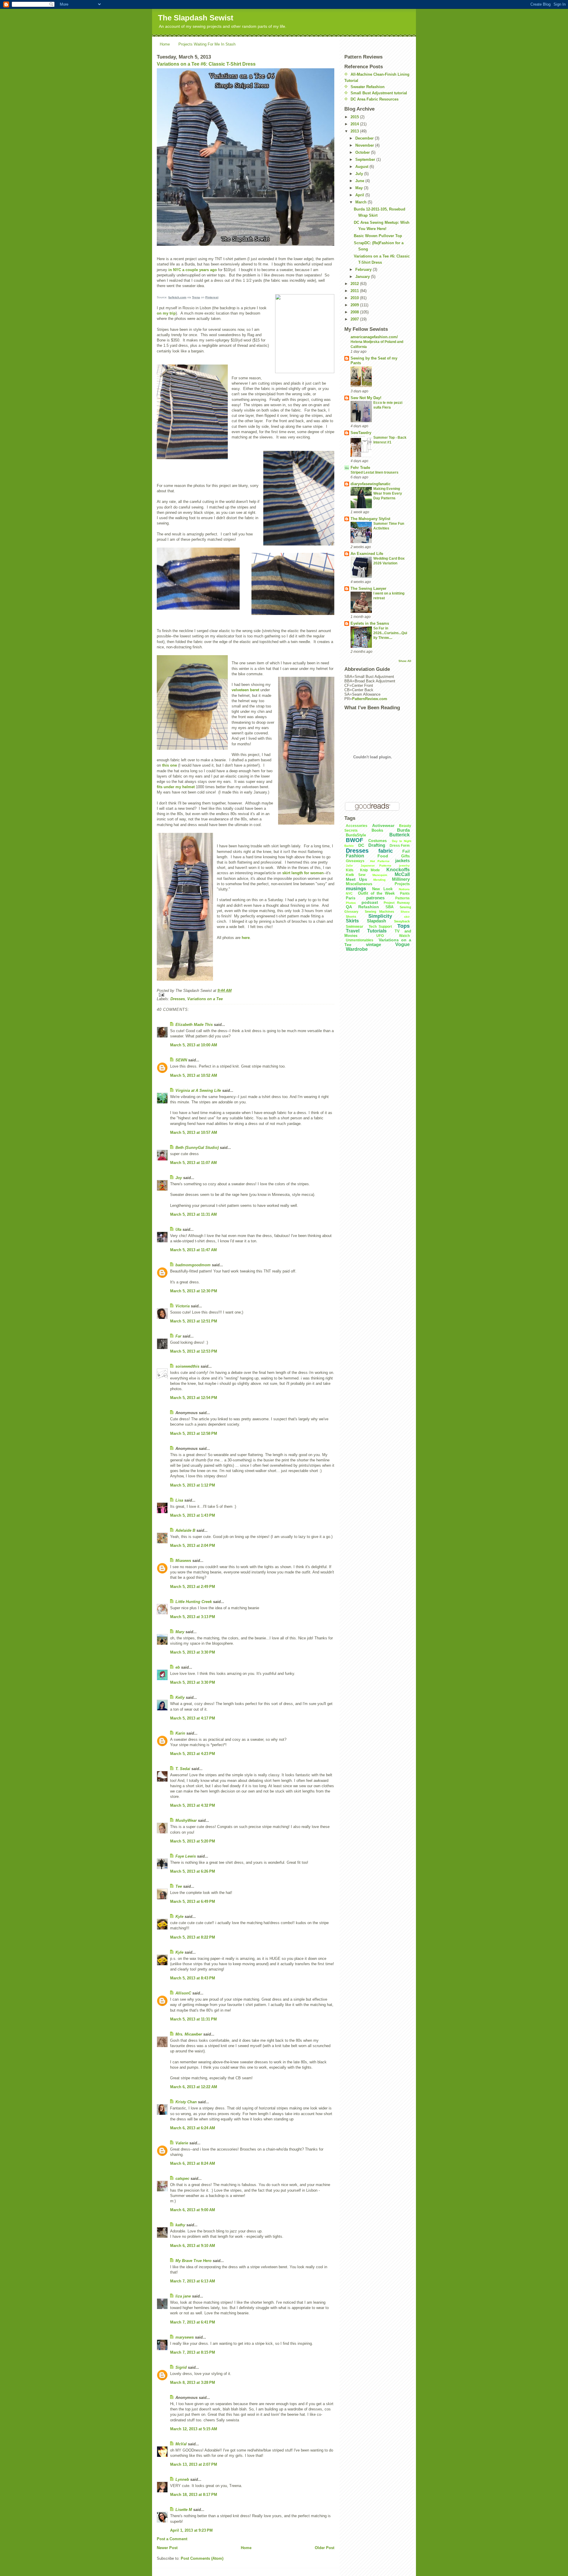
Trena (196, 297)
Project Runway (397, 903)
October (363, 152)
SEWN (181, 1060)
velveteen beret (245, 690)
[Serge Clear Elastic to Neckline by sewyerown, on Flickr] (198, 579)
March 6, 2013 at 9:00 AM (193, 2210)
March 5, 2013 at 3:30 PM (193, 1652)
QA (349, 907)
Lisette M (184, 2510)
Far (178, 1336)
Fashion (355, 856)
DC (361, 845)
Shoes (405, 912)
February (364, 269)
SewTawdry (361, 433)
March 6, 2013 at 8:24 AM (193, 2163)
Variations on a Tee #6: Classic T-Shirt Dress (206, 64)
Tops (404, 926)
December (365, 138)
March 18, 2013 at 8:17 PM (194, 2495)
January (363, 277)
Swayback (402, 921)
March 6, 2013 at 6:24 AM (193, 2128)
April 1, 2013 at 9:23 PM (191, 2530)
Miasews (183, 1561)
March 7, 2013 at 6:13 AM (193, 2281)
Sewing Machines (380, 911)
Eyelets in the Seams (370, 623)
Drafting (377, 845)
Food (383, 856)
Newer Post (167, 2548)
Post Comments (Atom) (202, 2558)
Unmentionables (360, 940)
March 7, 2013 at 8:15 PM (193, 2352)
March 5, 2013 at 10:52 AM (194, 1075)
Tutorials (377, 931)
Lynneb (182, 2479)
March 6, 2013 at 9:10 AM (193, 2246)
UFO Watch (393, 936)
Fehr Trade (360, 468)
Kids (350, 870)
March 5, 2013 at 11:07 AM (193, 1163)
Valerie (182, 2143)
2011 (355, 291)
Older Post (325, 2548)
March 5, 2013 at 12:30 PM (194, 1291)
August (362, 167)
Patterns (402, 898)
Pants (405, 893)
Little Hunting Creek (194, 1602)
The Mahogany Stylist (370, 519)
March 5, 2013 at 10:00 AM (194, 1045)
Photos (351, 903)
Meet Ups (356, 879)
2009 (355, 305)
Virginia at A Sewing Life (198, 1091)
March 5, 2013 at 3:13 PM (193, 1617)
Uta (178, 1229)
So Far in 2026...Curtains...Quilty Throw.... (390, 633)
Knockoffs (398, 870)
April (360, 195)
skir (407, 917)
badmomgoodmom (193, 1265)
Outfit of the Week (376, 893)
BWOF (355, 840)
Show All (405, 661)
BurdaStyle (356, 835)
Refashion (369, 907)
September (366, 160)
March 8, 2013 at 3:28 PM (193, 2382)
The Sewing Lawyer (368, 588)
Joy (179, 1178)
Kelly (180, 1697)
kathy (180, 2225)
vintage (373, 944)
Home (165, 44)
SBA (389, 907)
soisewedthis (187, 1366)
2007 (355, 319)
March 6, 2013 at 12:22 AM (194, 2087)
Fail (406, 851)
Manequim (380, 875)
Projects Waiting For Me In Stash (207, 44)
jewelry (404, 866)
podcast (370, 902)
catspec (182, 2178)
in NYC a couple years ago (193, 270)
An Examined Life (367, 554)
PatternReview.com (370, 699)
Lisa (179, 1500)
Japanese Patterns (376, 866)
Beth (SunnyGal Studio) (197, 1148)
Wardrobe (357, 949)
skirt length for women (303, 873)
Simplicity (380, 916)
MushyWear (186, 1820)
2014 (355, 124)
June (360, 181)
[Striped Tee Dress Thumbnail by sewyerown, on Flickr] (246, 157)
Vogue (402, 944)
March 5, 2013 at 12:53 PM (194, 1351)
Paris (351, 898)
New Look (382, 889)
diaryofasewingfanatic (371, 484)
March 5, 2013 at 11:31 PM (193, 2019)
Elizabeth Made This (194, 1025)
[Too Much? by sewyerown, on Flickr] (306, 751)
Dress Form (400, 846)
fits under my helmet (176, 787)
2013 (355, 131)
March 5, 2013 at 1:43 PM (193, 1515)
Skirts (352, 921)
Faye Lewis (186, 1856)
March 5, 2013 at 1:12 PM (193, 1485)
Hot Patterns (380, 861)
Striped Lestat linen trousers (375, 472)
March (362, 202)
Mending (379, 880)
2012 (355, 284)
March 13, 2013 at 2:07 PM (194, 2464)
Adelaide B (185, 1530)
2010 (355, 298)
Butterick (400, 835)
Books (377, 830)
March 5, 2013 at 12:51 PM (194, 1321)
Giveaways (355, 861)
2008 (355, 312)
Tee (179, 1886)
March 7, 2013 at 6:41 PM (193, 2322)
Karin (180, 1733)
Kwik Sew (356, 875)
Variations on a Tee (205, 999)
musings (356, 889)
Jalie (349, 866)
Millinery (401, 879)
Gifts (405, 856)
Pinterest (212, 297)
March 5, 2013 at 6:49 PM (193, 1901)
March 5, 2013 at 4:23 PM (193, 1754)
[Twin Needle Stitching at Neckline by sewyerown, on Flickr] (293, 584)
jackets (402, 860)
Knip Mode (370, 870)
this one (170, 765)
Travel (353, 931)
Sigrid (181, 2367)
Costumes (377, 841)
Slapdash (376, 921)
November (365, 145)
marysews (185, 2337)
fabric (386, 851)
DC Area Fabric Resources (375, 99)
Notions (404, 889)
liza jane (183, 2296)
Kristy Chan (186, 2102)
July (360, 174)
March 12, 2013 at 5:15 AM (194, 2429)
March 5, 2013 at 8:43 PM (193, 1978)
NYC (349, 893)
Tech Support (380, 927)
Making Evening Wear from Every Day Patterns (388, 493)
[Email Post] (246, 995)
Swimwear (355, 927)
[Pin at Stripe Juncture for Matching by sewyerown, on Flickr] (299, 498)
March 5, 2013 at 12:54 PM (194, 1398)
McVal (181, 2444)
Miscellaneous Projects (378, 884)
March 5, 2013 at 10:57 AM (194, 1132)
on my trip (166, 313)
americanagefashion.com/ (374, 337)
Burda (403, 830)
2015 (355, 117)
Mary (180, 1632)
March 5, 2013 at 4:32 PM (193, 1805)
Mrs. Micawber (189, 2034)
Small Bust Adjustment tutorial (379, 93)
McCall (402, 874)
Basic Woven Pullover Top (378, 236)
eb (178, 1667)
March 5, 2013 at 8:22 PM (193, 1937)
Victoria (183, 1306)
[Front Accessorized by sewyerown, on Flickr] (185, 907)
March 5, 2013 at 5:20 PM (193, 1841)
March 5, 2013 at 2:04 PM (193, 1546)
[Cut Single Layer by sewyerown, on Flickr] (192, 412)
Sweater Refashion (368, 87)
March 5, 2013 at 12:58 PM (194, 1433)
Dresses (178, 999)
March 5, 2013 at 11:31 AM (193, 1214)
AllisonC (183, 1993)
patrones (375, 898)
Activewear (383, 825)
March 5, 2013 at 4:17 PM (193, 1718)
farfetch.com (177, 297)
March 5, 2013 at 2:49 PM (193, 1587)
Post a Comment (172, 2539)
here (246, 938)
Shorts (351, 917)
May (360, 188)
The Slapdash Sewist (196, 18)
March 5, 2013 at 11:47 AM (193, 1250)
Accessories (357, 826)
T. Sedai (183, 1769)
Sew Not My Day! (366, 398)
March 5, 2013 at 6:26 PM (193, 1871)
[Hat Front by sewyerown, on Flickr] (192, 702)
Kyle (179, 1917)
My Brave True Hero (193, 2261)
